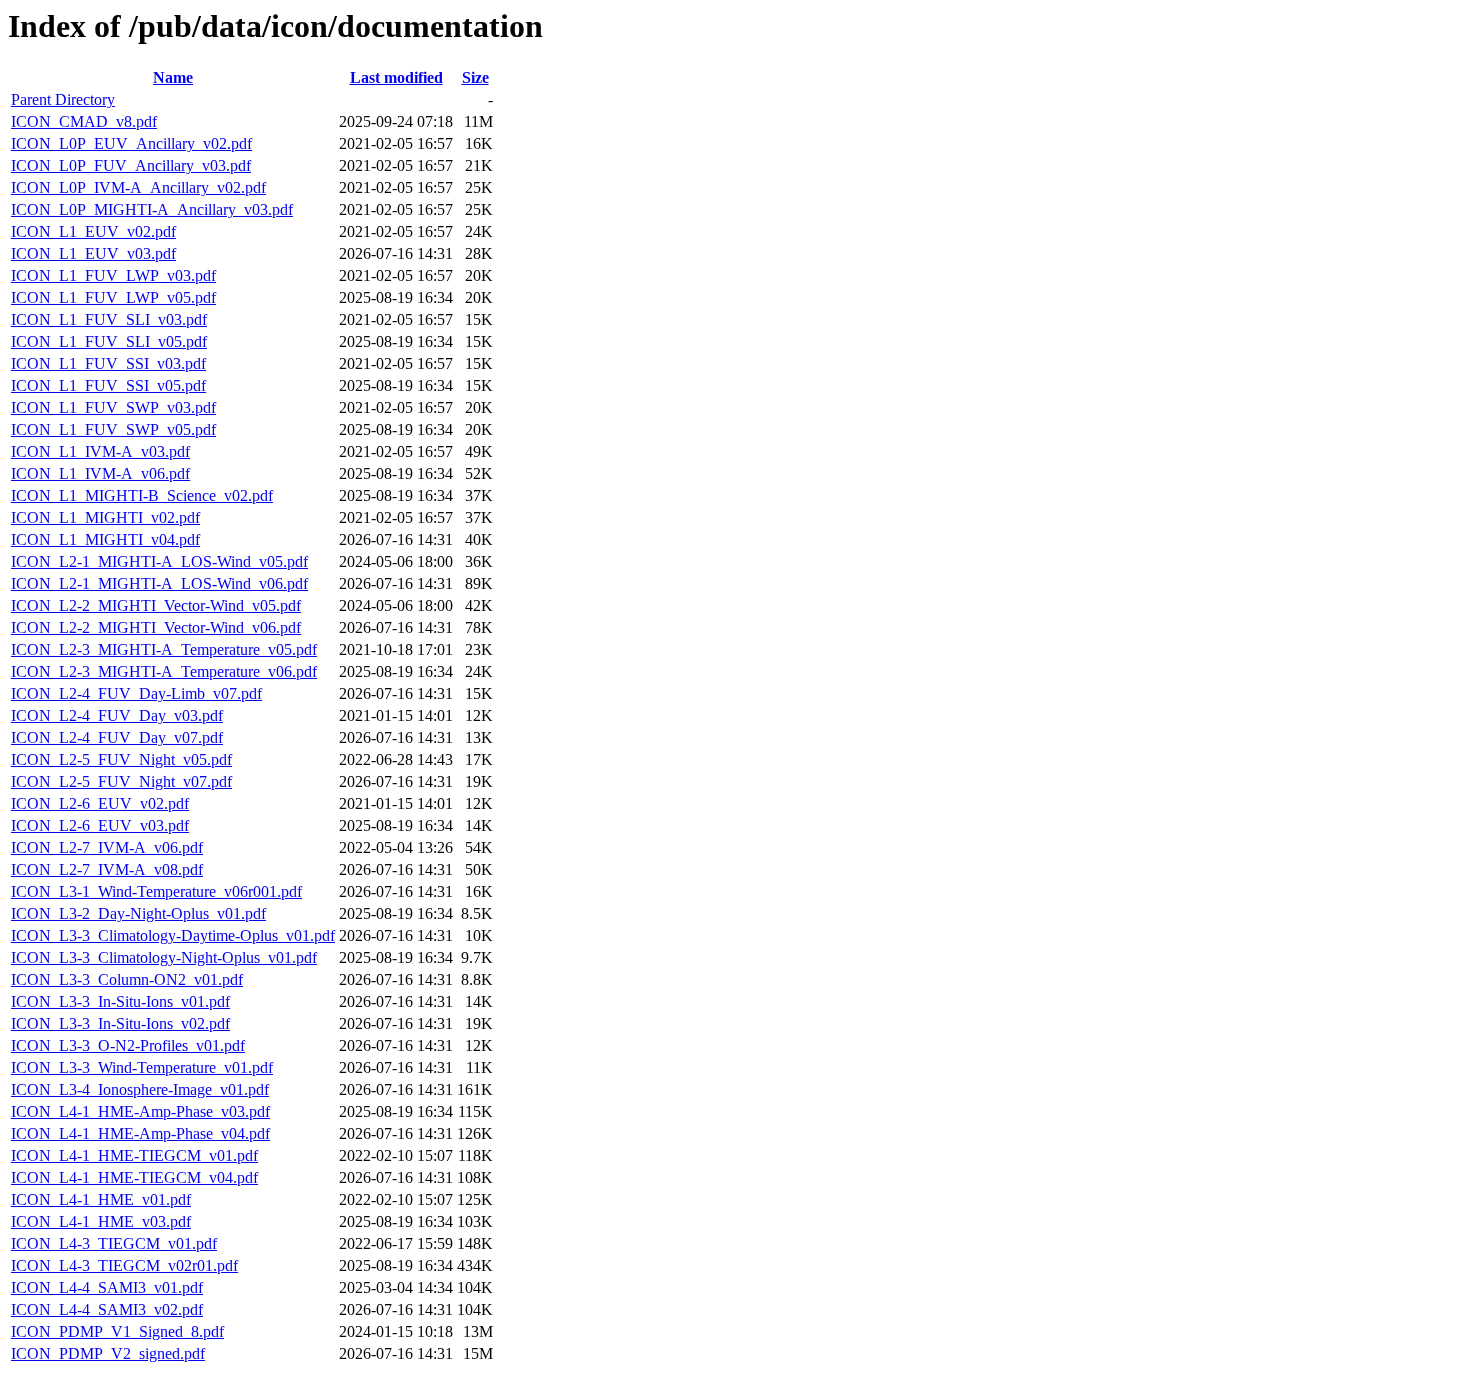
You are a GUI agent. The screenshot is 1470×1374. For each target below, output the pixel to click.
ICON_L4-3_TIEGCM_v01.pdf (114, 1243)
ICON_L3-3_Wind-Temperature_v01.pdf (142, 1067)
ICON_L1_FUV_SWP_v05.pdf (113, 429)
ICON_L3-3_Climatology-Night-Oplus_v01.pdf (164, 957)
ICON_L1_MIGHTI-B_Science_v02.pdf (142, 495)
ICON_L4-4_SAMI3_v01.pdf (107, 1287)
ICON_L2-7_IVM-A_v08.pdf (107, 869)
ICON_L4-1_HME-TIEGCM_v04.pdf (134, 1177)
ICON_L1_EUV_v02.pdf (93, 231)
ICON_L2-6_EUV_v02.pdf (100, 803)
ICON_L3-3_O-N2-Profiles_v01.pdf (128, 1045)
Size (475, 77)
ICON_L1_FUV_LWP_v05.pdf (113, 297)
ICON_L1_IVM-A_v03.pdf (100, 451)
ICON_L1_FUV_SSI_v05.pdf (108, 385)
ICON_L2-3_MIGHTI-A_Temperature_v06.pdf (164, 671)
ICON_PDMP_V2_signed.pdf (108, 1353)
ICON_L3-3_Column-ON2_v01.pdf (127, 979)
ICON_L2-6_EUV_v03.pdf (100, 825)
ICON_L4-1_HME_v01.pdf (101, 1199)
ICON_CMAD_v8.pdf (84, 121)
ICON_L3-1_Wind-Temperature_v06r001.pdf (156, 891)
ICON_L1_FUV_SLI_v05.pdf (109, 341)
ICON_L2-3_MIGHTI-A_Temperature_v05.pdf (164, 649)
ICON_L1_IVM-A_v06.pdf (100, 473)
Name (173, 77)
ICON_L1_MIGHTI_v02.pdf (105, 517)
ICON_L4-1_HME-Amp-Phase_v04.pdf (140, 1133)
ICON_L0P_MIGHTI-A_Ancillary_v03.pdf (152, 209)
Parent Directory (63, 99)
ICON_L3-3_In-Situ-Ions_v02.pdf (120, 1023)
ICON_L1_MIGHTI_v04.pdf (105, 539)
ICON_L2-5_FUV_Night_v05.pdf (121, 759)
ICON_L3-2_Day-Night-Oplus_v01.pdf (138, 913)
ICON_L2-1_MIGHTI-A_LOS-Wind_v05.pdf (159, 561)
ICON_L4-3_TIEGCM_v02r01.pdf (124, 1265)
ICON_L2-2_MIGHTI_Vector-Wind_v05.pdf (156, 605)
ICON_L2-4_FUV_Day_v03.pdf (117, 715)
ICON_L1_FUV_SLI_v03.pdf (109, 319)
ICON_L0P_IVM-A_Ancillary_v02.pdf (138, 187)
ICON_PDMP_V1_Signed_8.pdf (117, 1331)
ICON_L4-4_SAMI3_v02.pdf (107, 1309)
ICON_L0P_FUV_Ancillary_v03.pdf (131, 165)
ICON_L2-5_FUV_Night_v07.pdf (121, 781)
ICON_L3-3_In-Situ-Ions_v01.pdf (120, 1001)
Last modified (396, 77)
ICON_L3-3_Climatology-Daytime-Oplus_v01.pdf (173, 935)
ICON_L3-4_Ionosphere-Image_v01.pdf (140, 1089)
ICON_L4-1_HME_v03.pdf (101, 1221)
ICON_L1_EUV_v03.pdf (93, 253)
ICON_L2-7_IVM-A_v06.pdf (107, 847)
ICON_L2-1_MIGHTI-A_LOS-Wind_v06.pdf (159, 583)
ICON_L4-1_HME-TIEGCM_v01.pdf (134, 1155)
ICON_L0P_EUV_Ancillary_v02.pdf (131, 143)
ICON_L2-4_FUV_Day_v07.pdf (117, 737)
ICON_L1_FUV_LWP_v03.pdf (113, 275)
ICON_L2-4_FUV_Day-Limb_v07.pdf (136, 693)
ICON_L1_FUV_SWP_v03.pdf (113, 407)
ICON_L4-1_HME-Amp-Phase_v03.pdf (140, 1111)
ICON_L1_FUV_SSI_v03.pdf (108, 363)
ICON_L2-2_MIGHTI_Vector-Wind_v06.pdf (156, 627)
